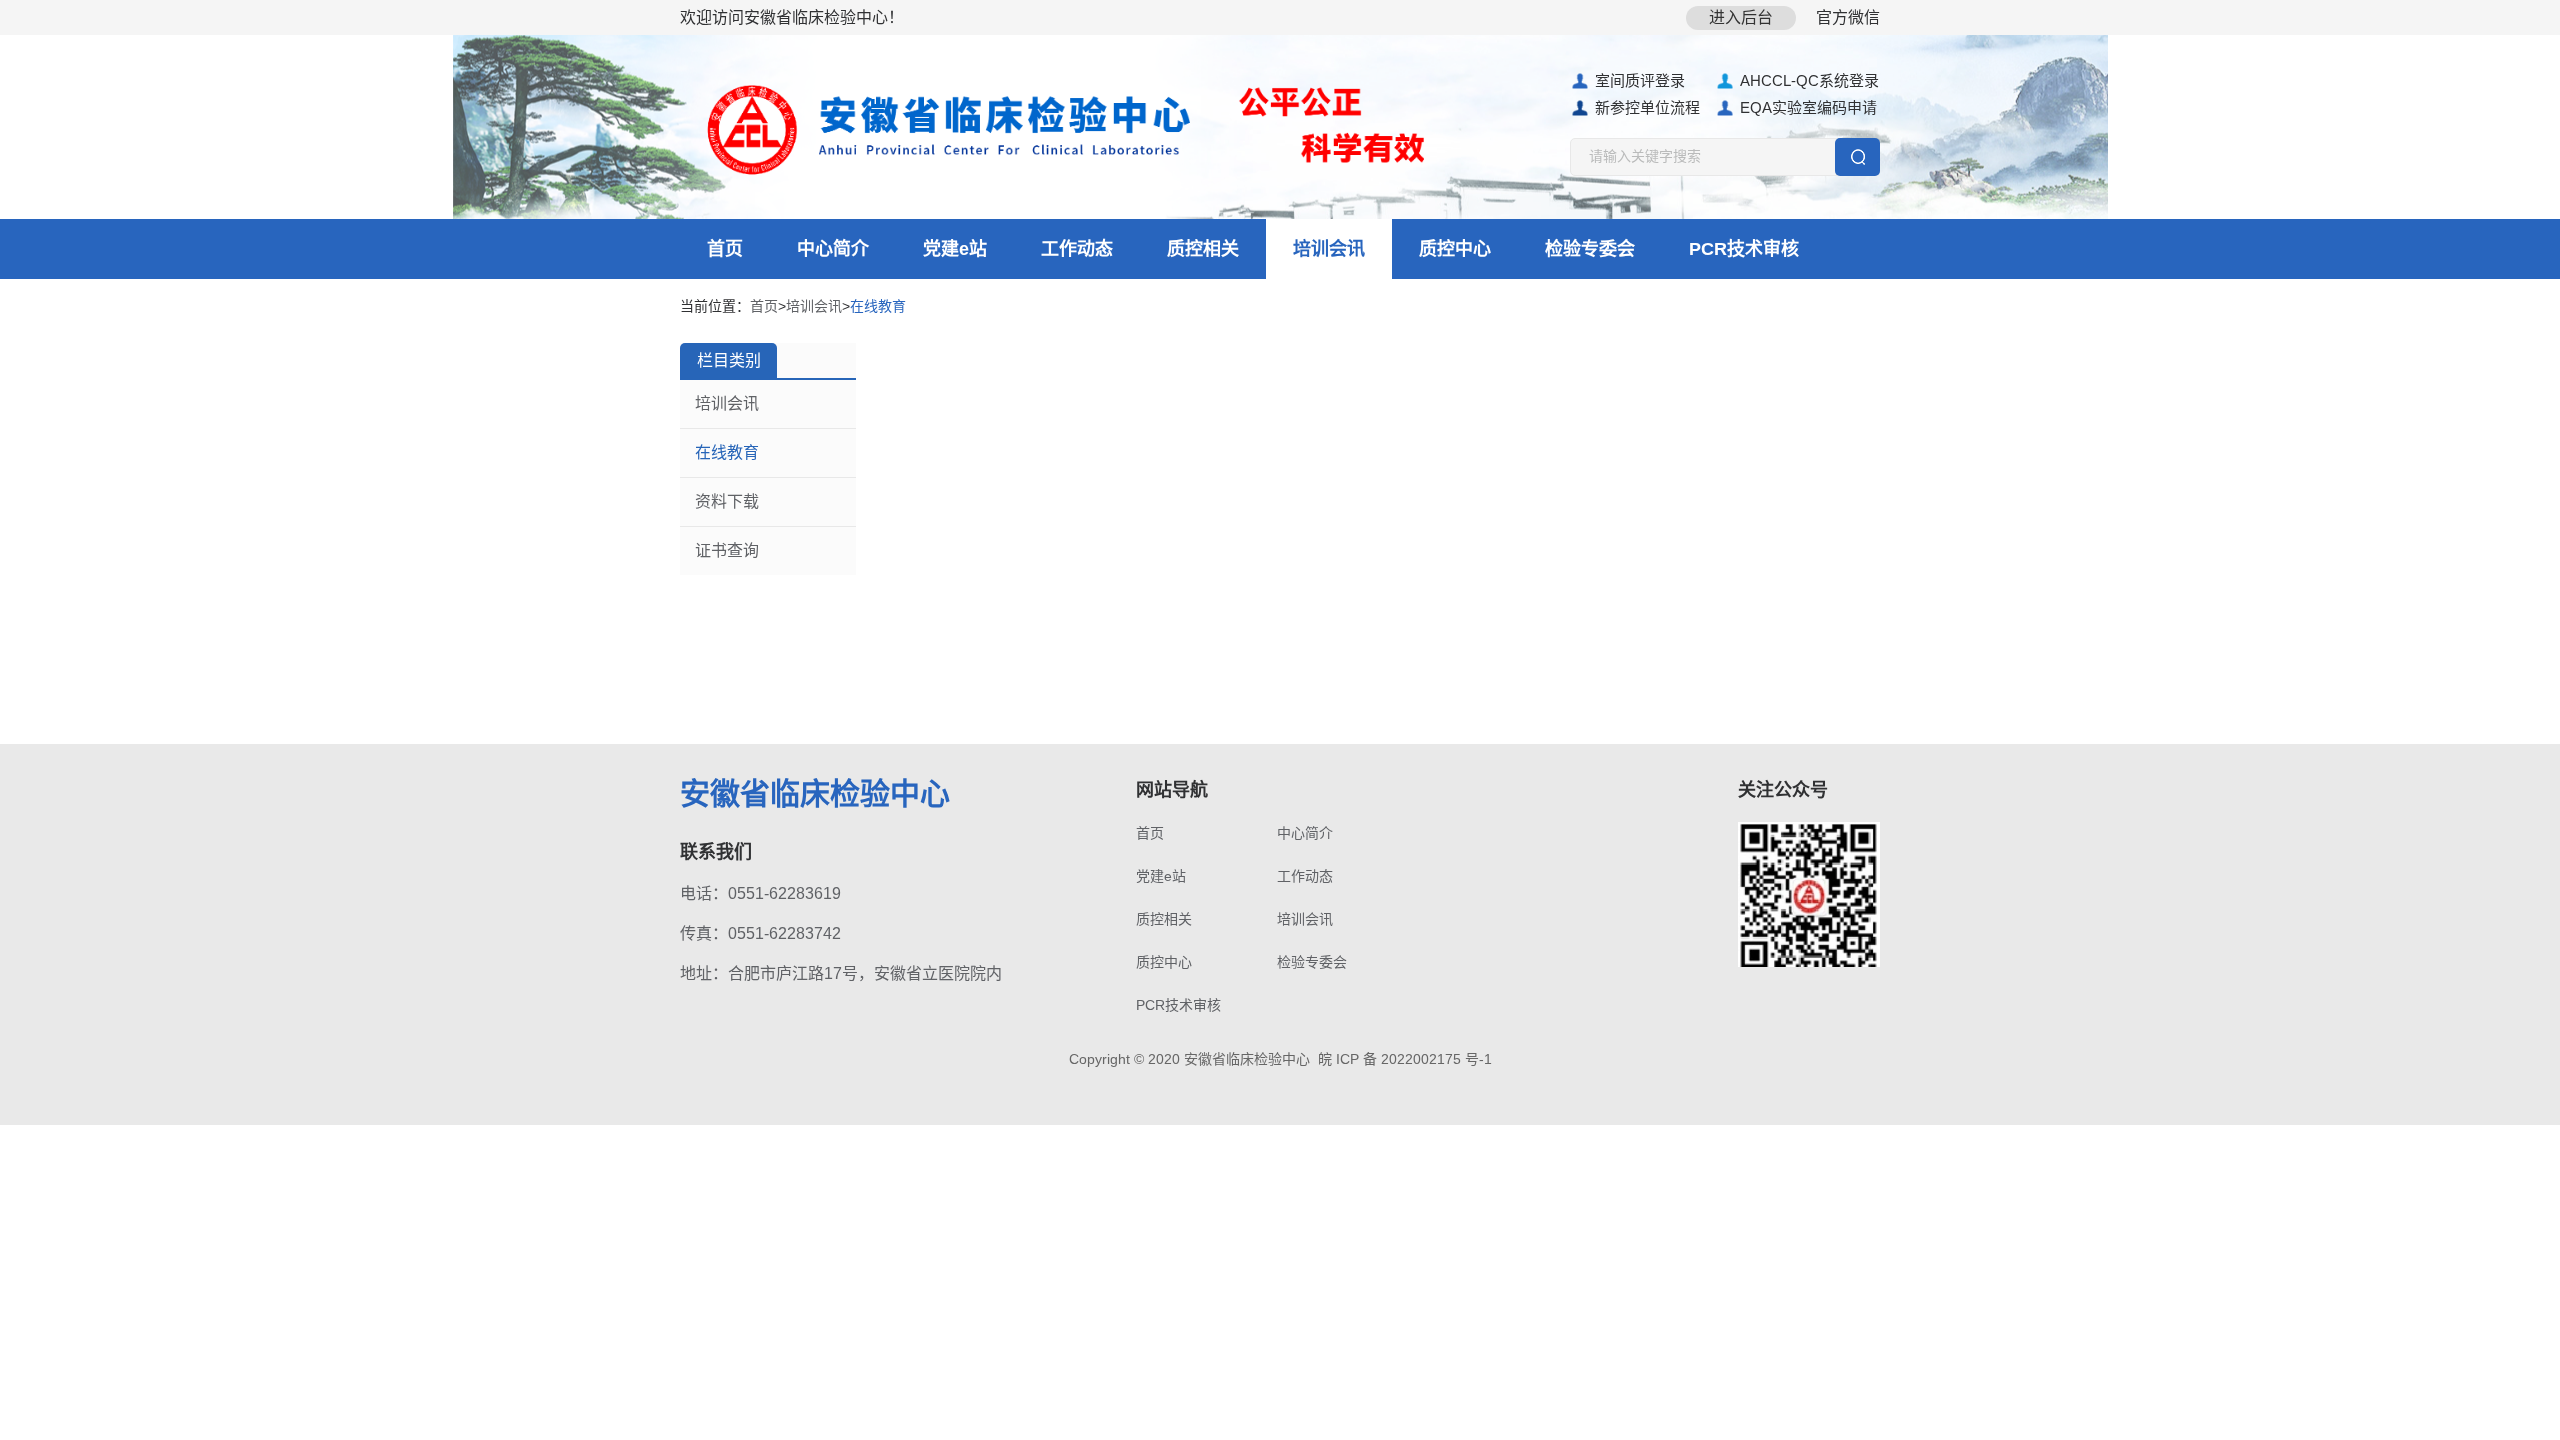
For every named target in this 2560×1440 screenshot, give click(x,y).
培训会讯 (1329, 249)
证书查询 (727, 550)
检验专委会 (1590, 249)
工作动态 (1077, 249)
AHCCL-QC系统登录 (1809, 80)
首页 (725, 249)
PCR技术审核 (1744, 249)
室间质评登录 (1640, 80)
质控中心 (1455, 249)
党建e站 (955, 249)
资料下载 (727, 501)
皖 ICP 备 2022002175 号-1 (1405, 1059)
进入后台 (1741, 17)
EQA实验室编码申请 (1808, 107)
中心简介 (833, 249)
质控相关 (1203, 249)
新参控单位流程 (1647, 107)
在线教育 (727, 452)
